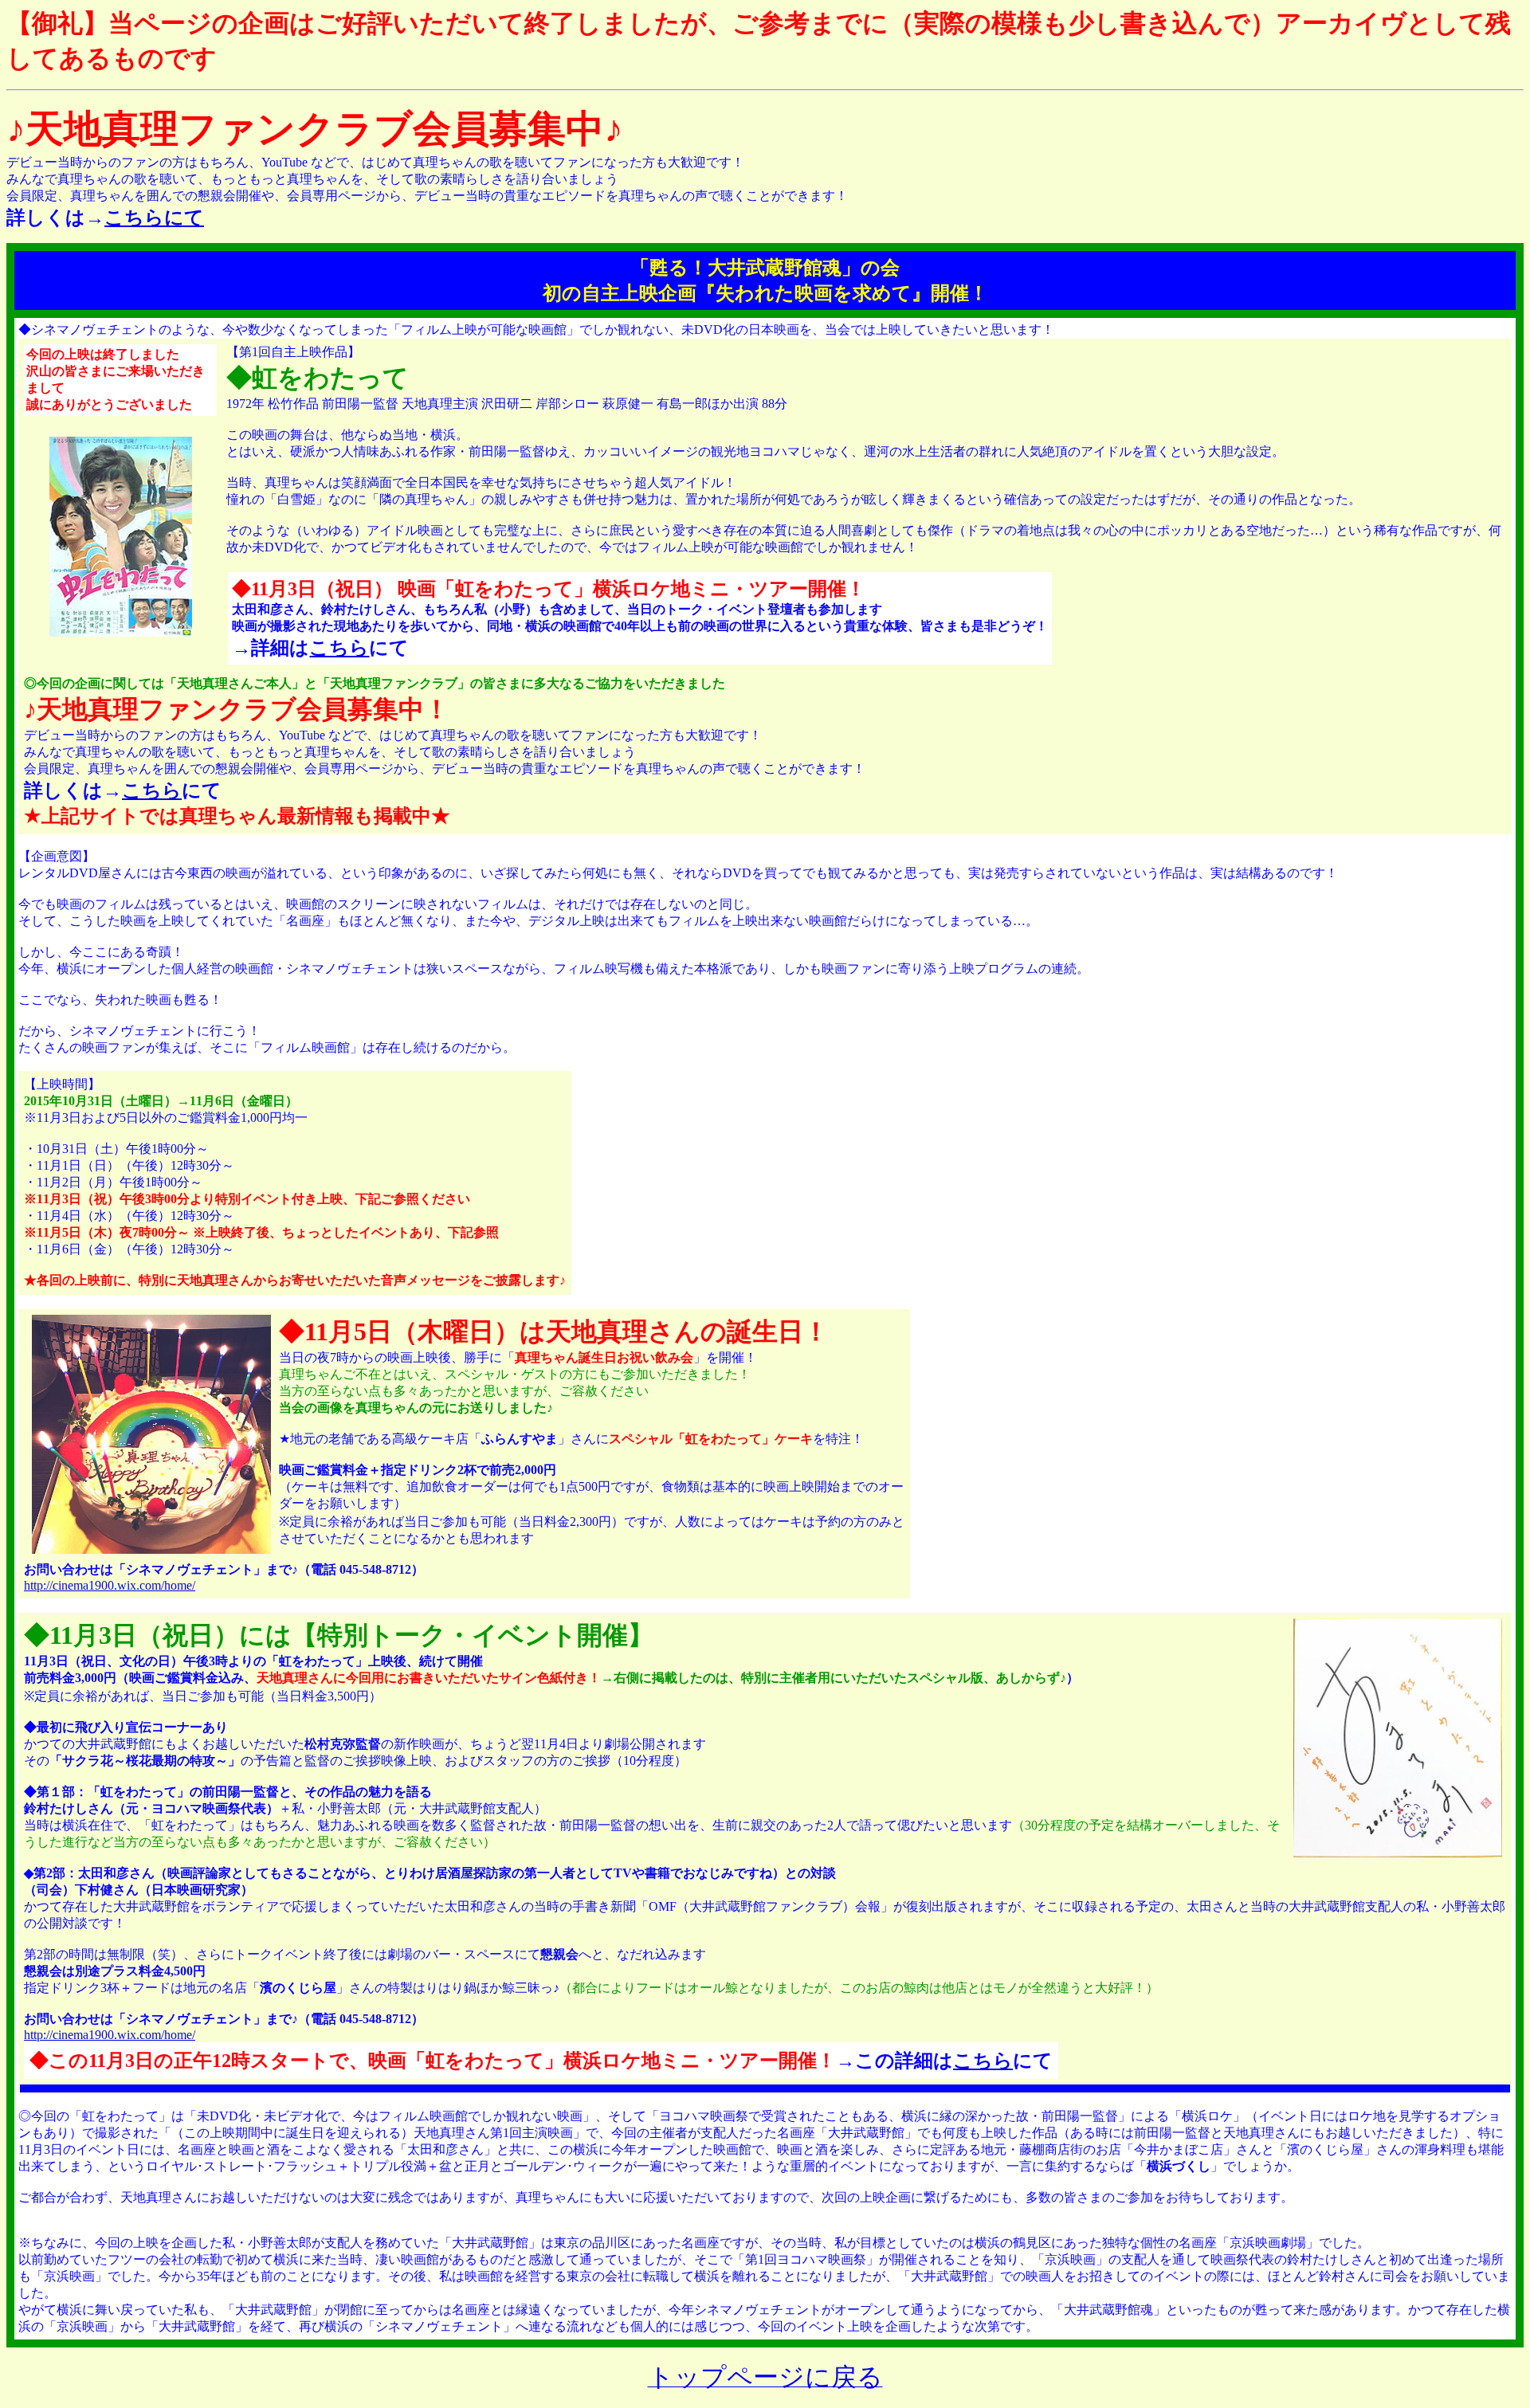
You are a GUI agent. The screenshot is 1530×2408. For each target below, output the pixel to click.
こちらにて (154, 218)
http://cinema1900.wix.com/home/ (110, 1585)
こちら (339, 648)
